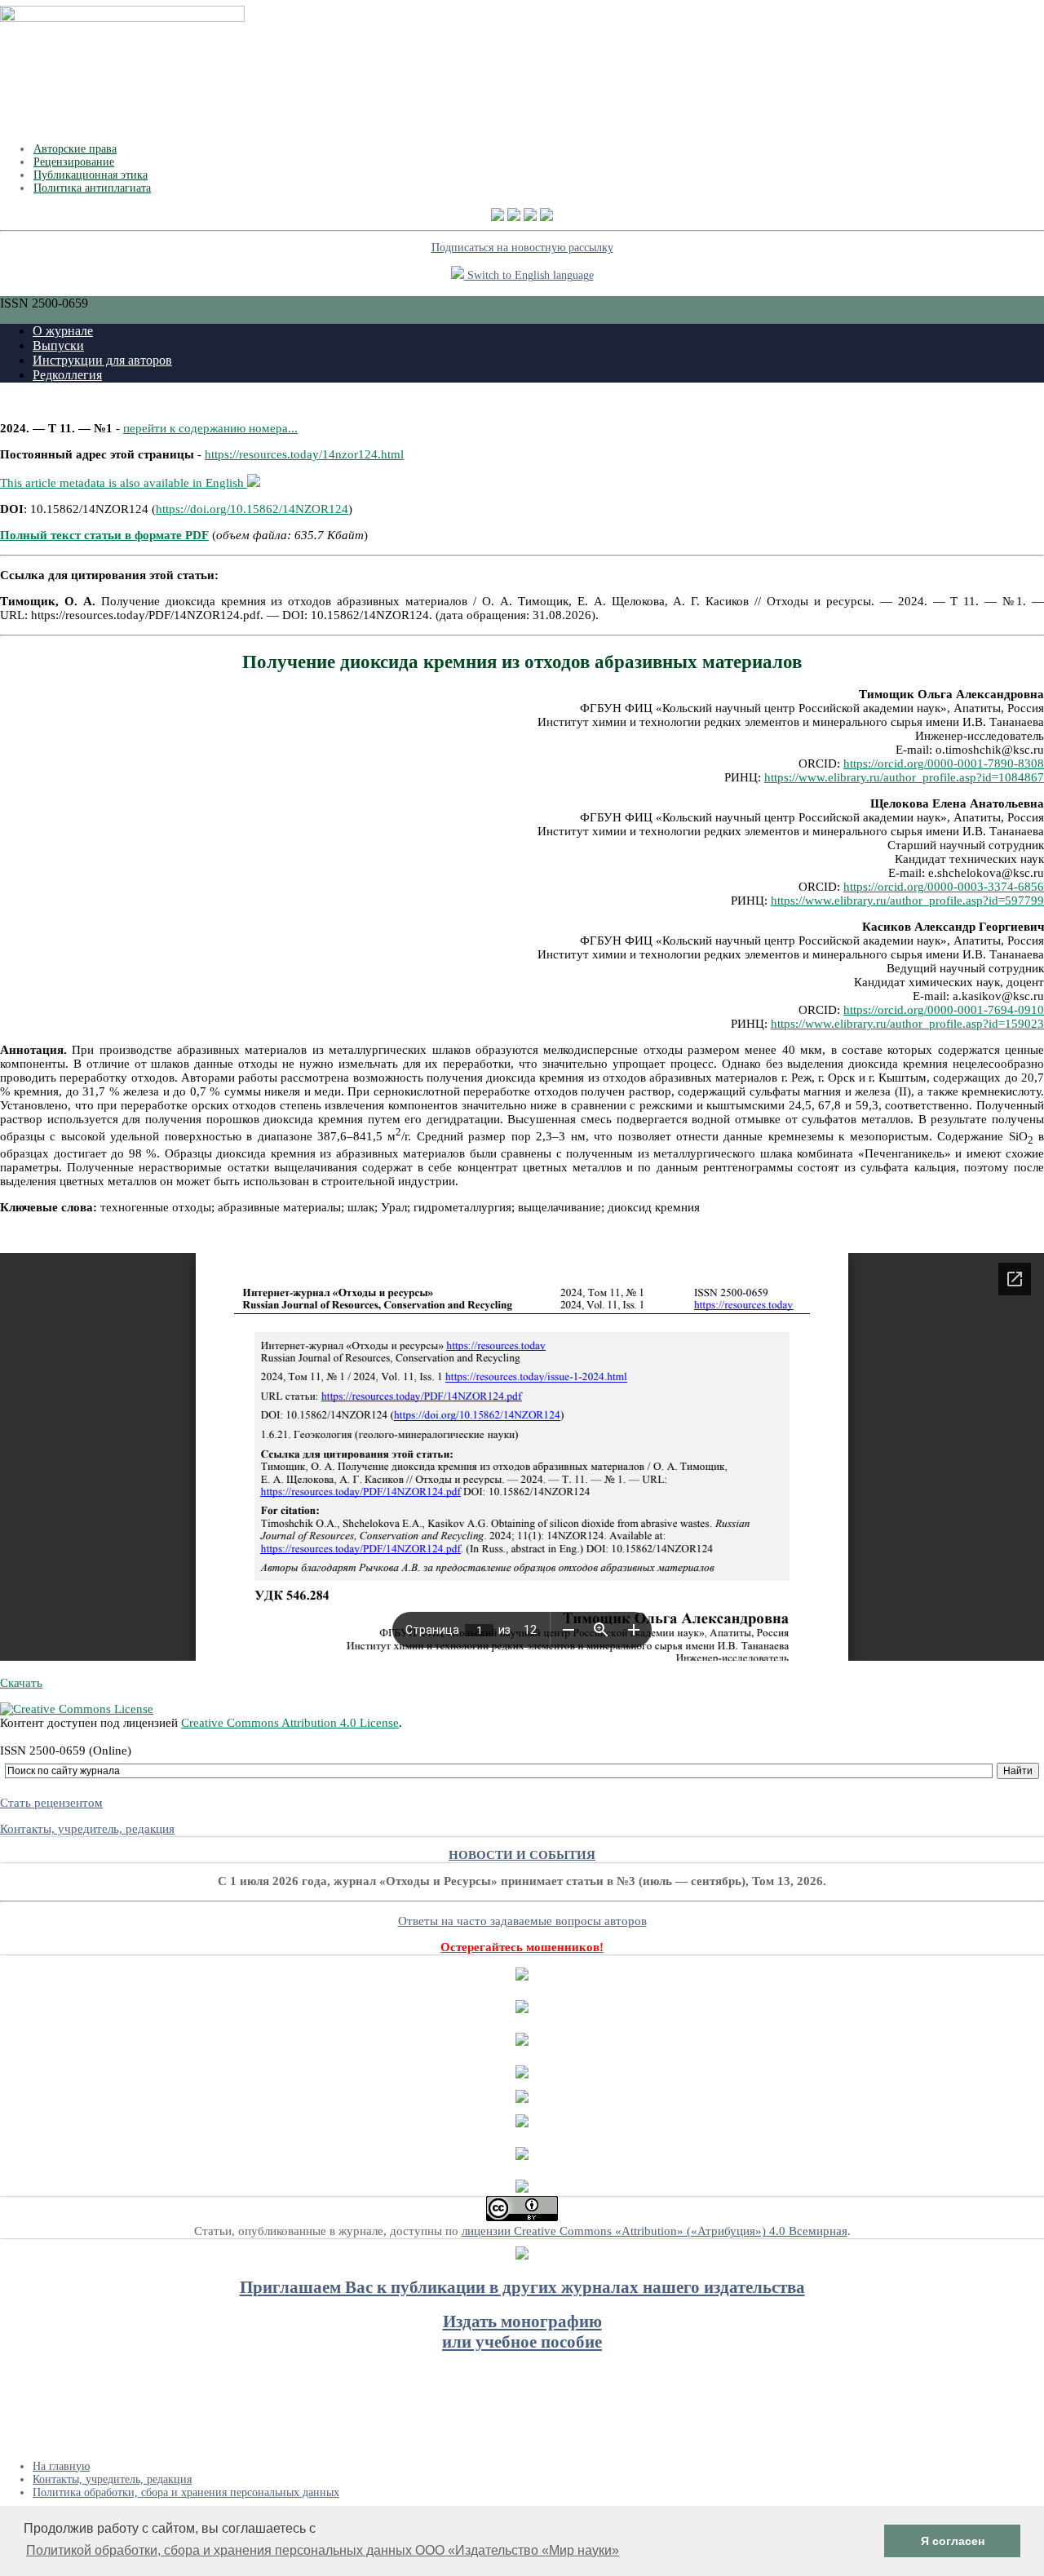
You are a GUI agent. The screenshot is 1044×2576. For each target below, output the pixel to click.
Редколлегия (67, 375)
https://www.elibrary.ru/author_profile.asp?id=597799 (907, 901)
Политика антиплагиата (92, 188)
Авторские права (75, 149)
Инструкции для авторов (102, 360)
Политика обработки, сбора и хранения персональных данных (186, 2492)
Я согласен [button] (953, 2541)
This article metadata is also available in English (124, 483)
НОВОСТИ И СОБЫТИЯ (522, 1855)
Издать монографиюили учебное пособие (522, 2332)
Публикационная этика (91, 175)
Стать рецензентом (51, 1803)
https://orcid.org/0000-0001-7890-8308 (944, 764)
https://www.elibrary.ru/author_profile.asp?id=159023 (907, 1024)
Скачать (21, 1683)
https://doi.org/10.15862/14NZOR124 (252, 509)
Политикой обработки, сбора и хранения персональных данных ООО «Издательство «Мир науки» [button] (323, 2550)
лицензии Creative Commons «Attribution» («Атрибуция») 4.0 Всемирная (655, 2231)
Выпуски (58, 345)
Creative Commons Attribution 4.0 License (290, 1723)
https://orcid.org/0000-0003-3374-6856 (944, 887)
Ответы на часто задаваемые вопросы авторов (522, 1921)
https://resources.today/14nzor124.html (304, 454)
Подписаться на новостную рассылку (522, 248)
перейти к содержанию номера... (210, 428)
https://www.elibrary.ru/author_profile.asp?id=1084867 (904, 777)
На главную (61, 2466)
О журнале (63, 331)
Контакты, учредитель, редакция (87, 1829)
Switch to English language (529, 275)
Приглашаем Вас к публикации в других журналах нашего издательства (522, 2287)
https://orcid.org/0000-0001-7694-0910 (944, 1010)
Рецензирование (74, 162)
